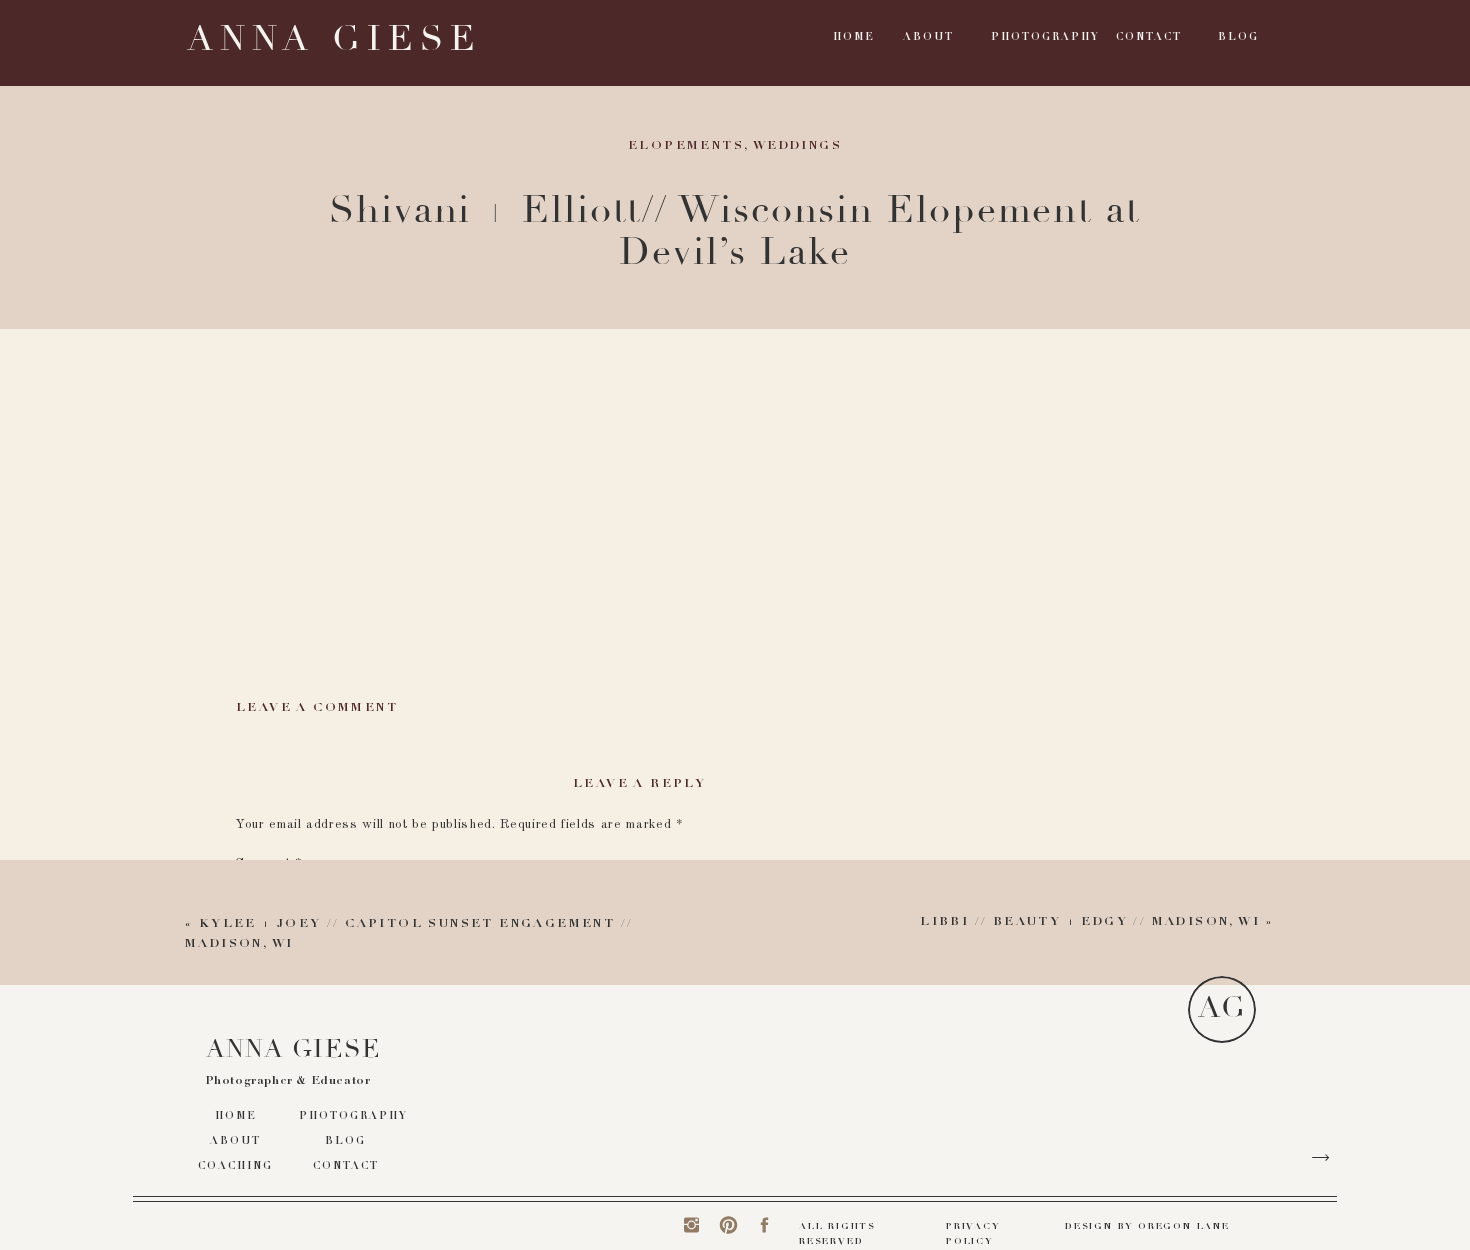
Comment (269, 863)
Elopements (686, 146)
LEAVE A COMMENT (317, 708)
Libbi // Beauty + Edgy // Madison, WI (1090, 922)
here (460, 423)
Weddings (797, 146)
